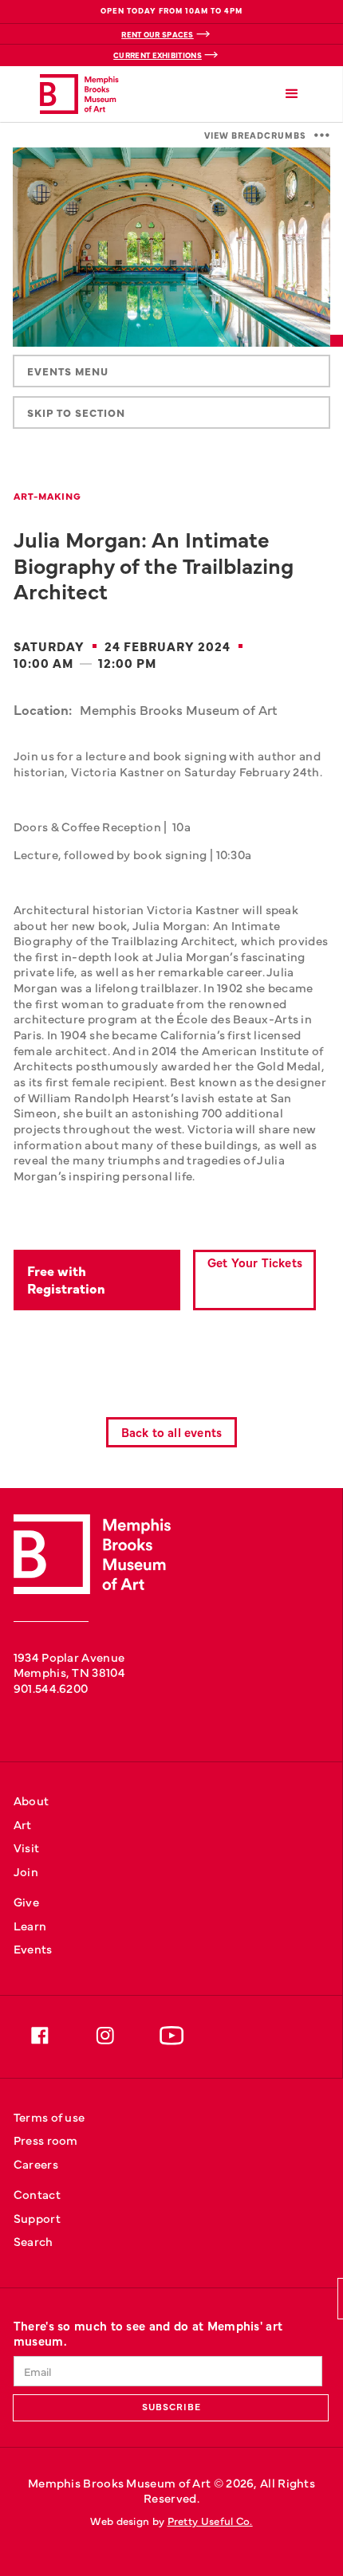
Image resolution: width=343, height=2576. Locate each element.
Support (37, 2218)
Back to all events (172, 1432)
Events (33, 1948)
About (32, 1800)
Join (26, 1871)
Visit (27, 1847)
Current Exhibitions (158, 55)
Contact (37, 2194)
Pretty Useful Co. (210, 2521)
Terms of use (49, 2117)
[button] (292, 94)
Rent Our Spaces (158, 34)
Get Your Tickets (255, 1262)
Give (26, 1901)
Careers (36, 2164)
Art (23, 1824)
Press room (46, 2140)
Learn (30, 1925)
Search (34, 2241)
